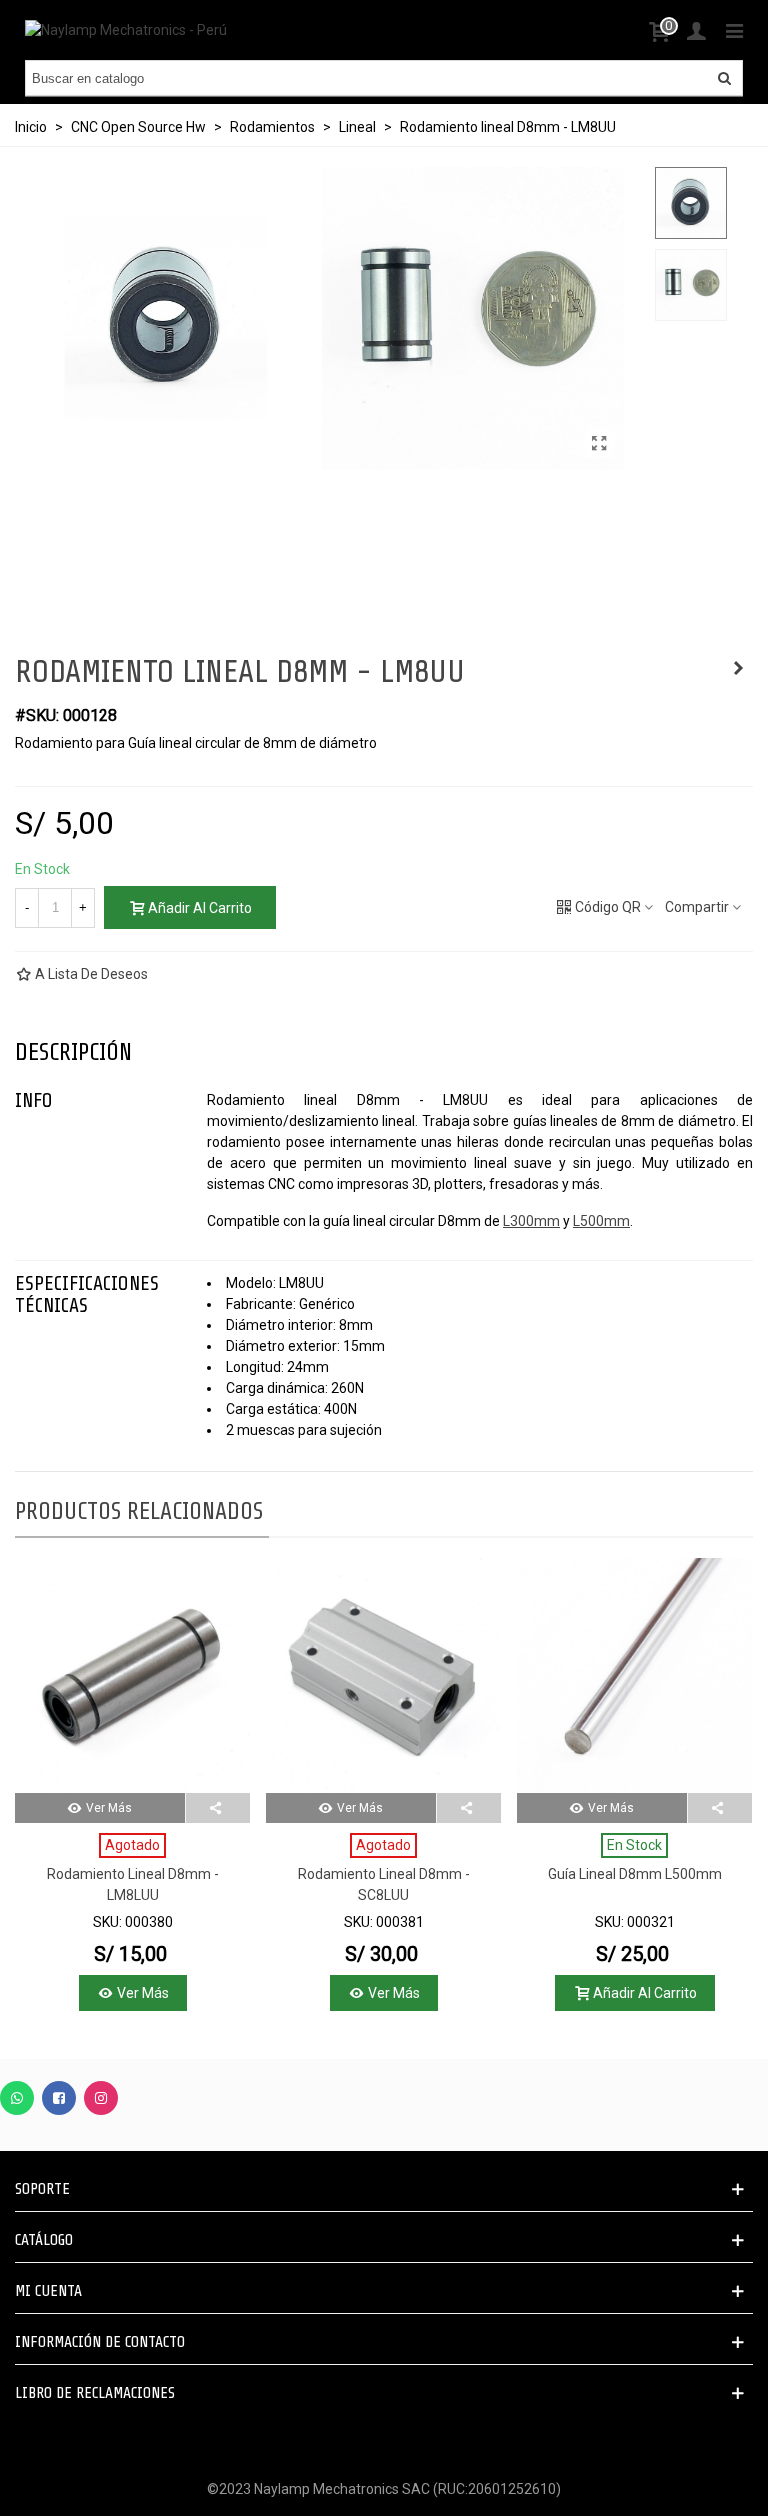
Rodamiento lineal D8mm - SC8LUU (384, 1884)
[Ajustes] (696, 30)
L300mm (531, 1221)
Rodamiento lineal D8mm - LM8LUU (133, 1884)
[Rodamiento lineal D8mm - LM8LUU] (132, 1675)
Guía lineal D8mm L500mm (635, 1874)
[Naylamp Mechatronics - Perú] (126, 30)
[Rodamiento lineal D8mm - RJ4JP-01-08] (738, 668)
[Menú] (734, 30)
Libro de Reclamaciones (95, 2393)
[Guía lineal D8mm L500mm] (634, 1675)
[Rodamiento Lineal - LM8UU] (600, 444)
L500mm (601, 1221)
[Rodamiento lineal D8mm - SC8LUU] (383, 1675)
